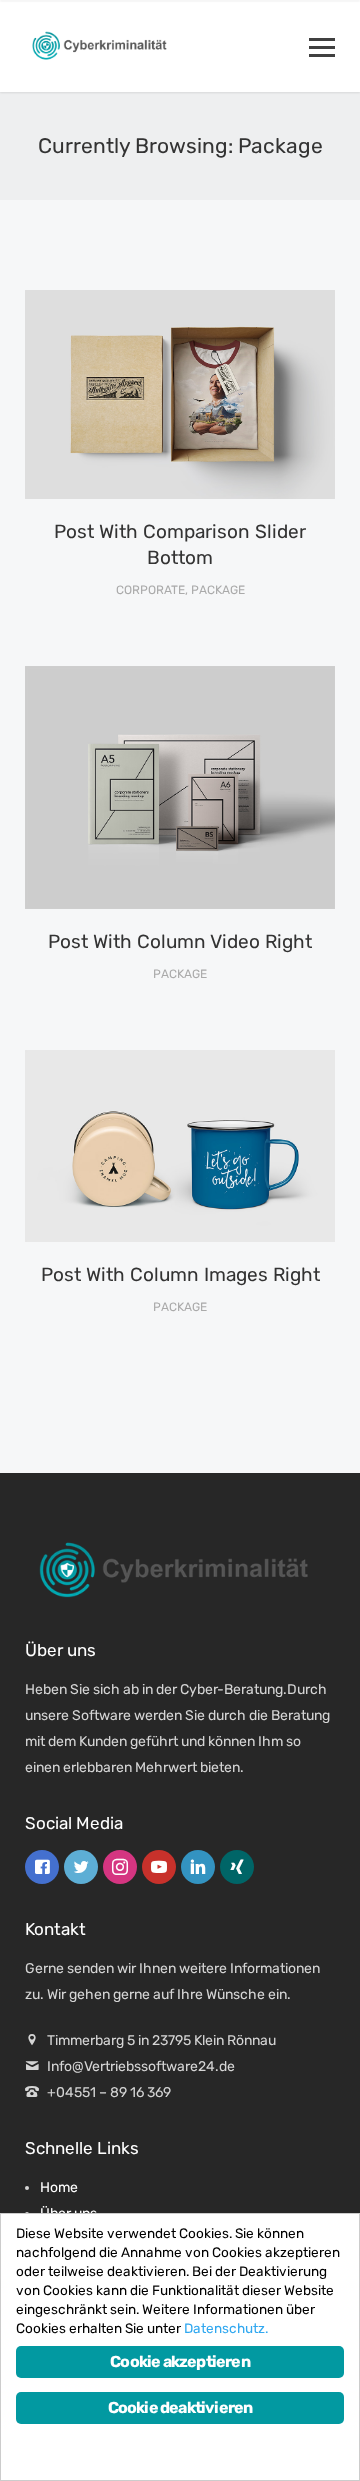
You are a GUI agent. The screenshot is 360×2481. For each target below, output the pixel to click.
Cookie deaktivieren (180, 2407)
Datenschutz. (226, 2328)
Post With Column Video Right (180, 941)
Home (59, 2187)
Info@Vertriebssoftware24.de (141, 2066)
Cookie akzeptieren (180, 2361)
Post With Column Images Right (180, 1274)
